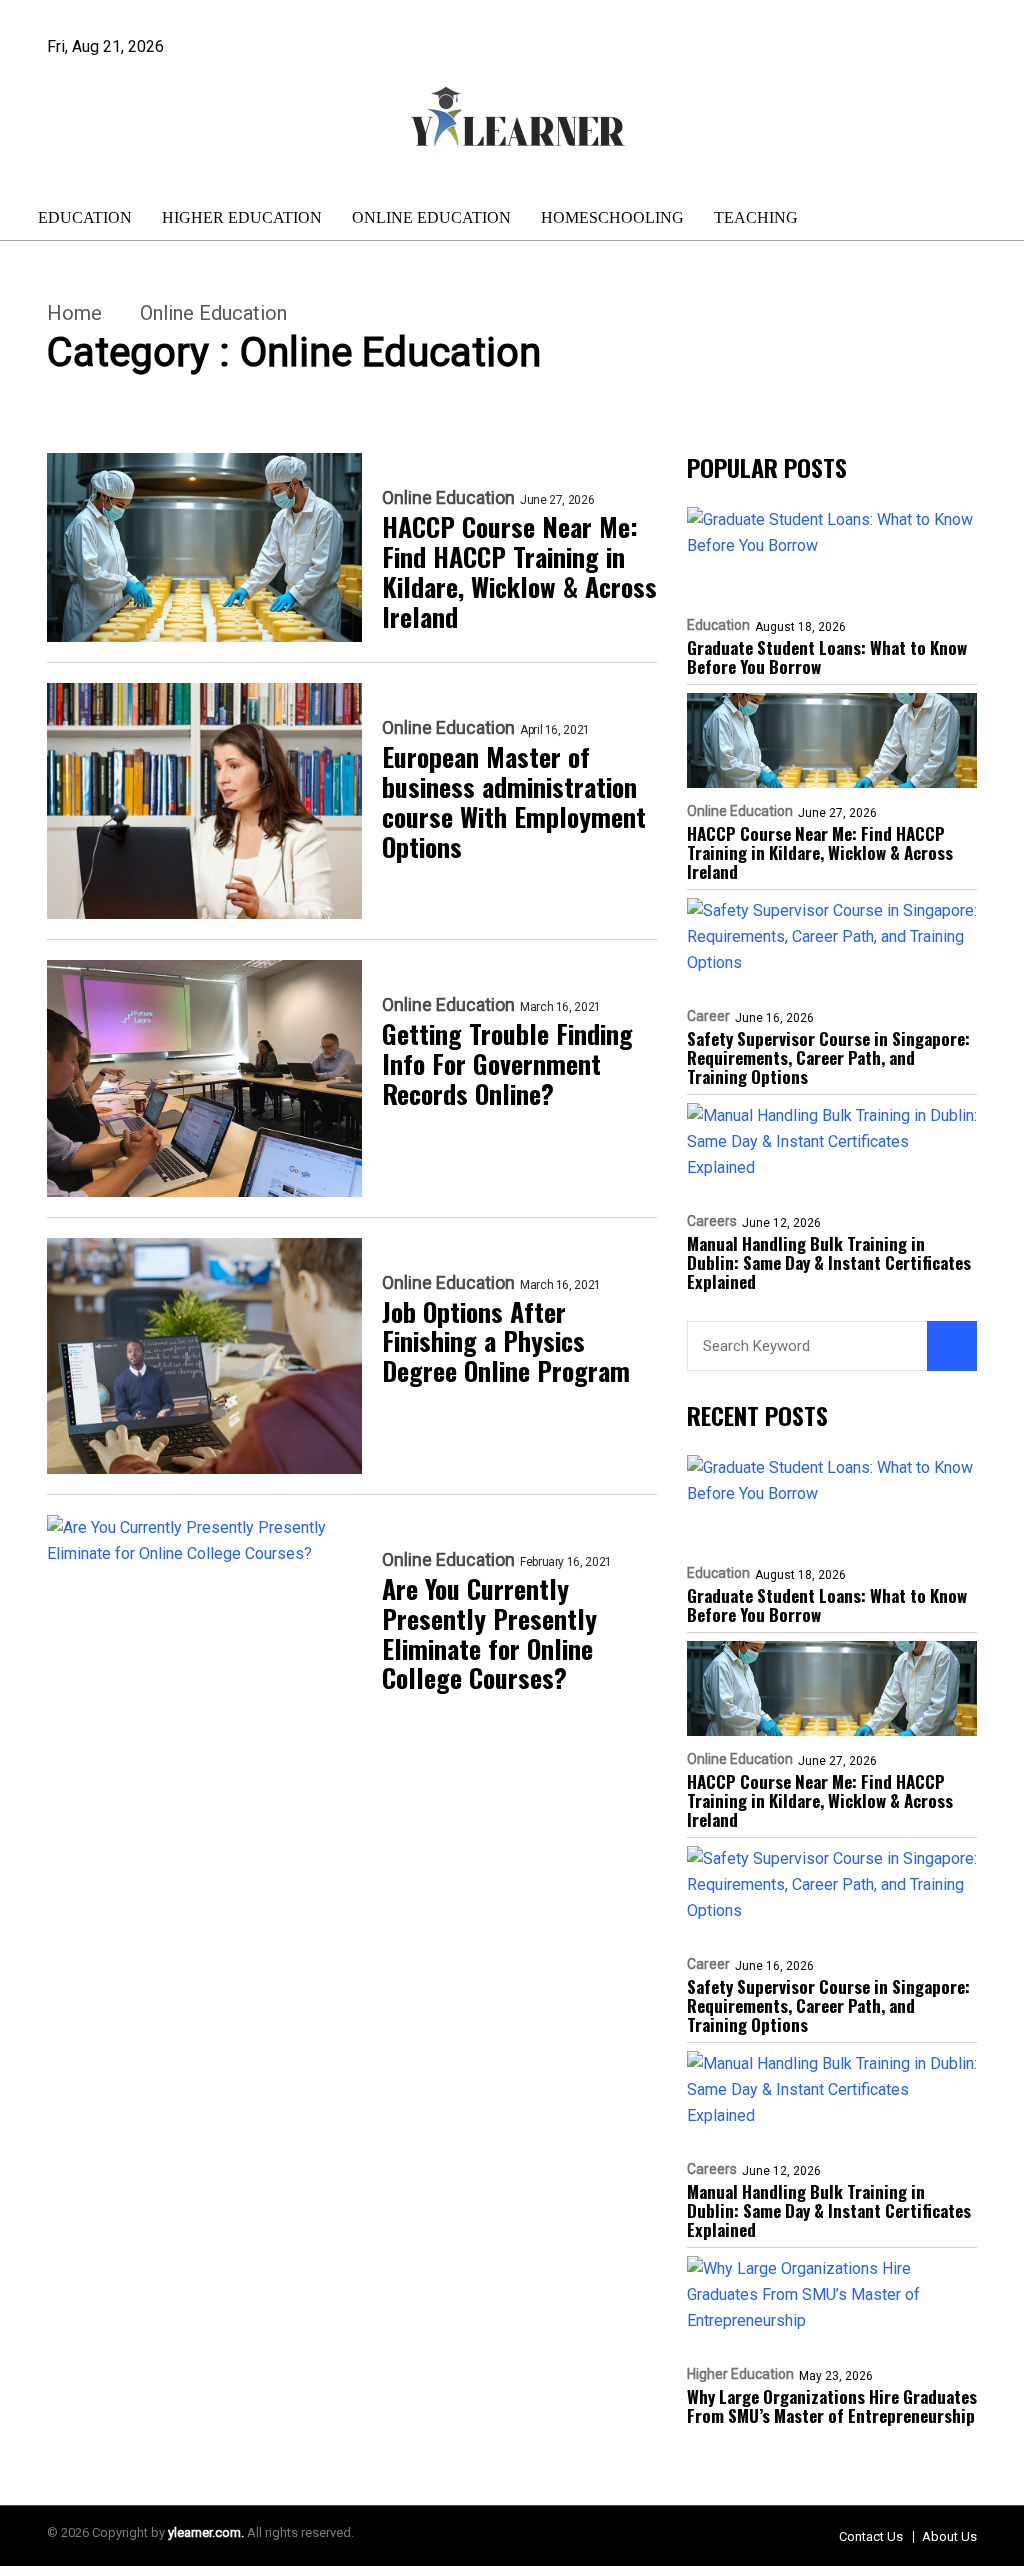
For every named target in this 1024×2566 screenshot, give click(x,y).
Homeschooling (612, 217)
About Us (949, 2536)
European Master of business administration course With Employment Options (514, 802)
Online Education (431, 217)
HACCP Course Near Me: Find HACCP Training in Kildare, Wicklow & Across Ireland (519, 572)
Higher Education (242, 217)
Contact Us (871, 2536)
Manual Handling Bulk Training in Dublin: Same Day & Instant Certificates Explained (829, 1262)
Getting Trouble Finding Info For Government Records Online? (507, 1064)
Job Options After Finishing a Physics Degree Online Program (506, 1342)
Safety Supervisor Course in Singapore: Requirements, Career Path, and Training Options (828, 1057)
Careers (712, 1221)
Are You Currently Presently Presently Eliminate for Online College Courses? (489, 1634)
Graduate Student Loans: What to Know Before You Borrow (827, 657)
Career (708, 1016)
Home (74, 313)
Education (85, 217)
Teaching (756, 217)
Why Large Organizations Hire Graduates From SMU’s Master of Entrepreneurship (832, 2406)
